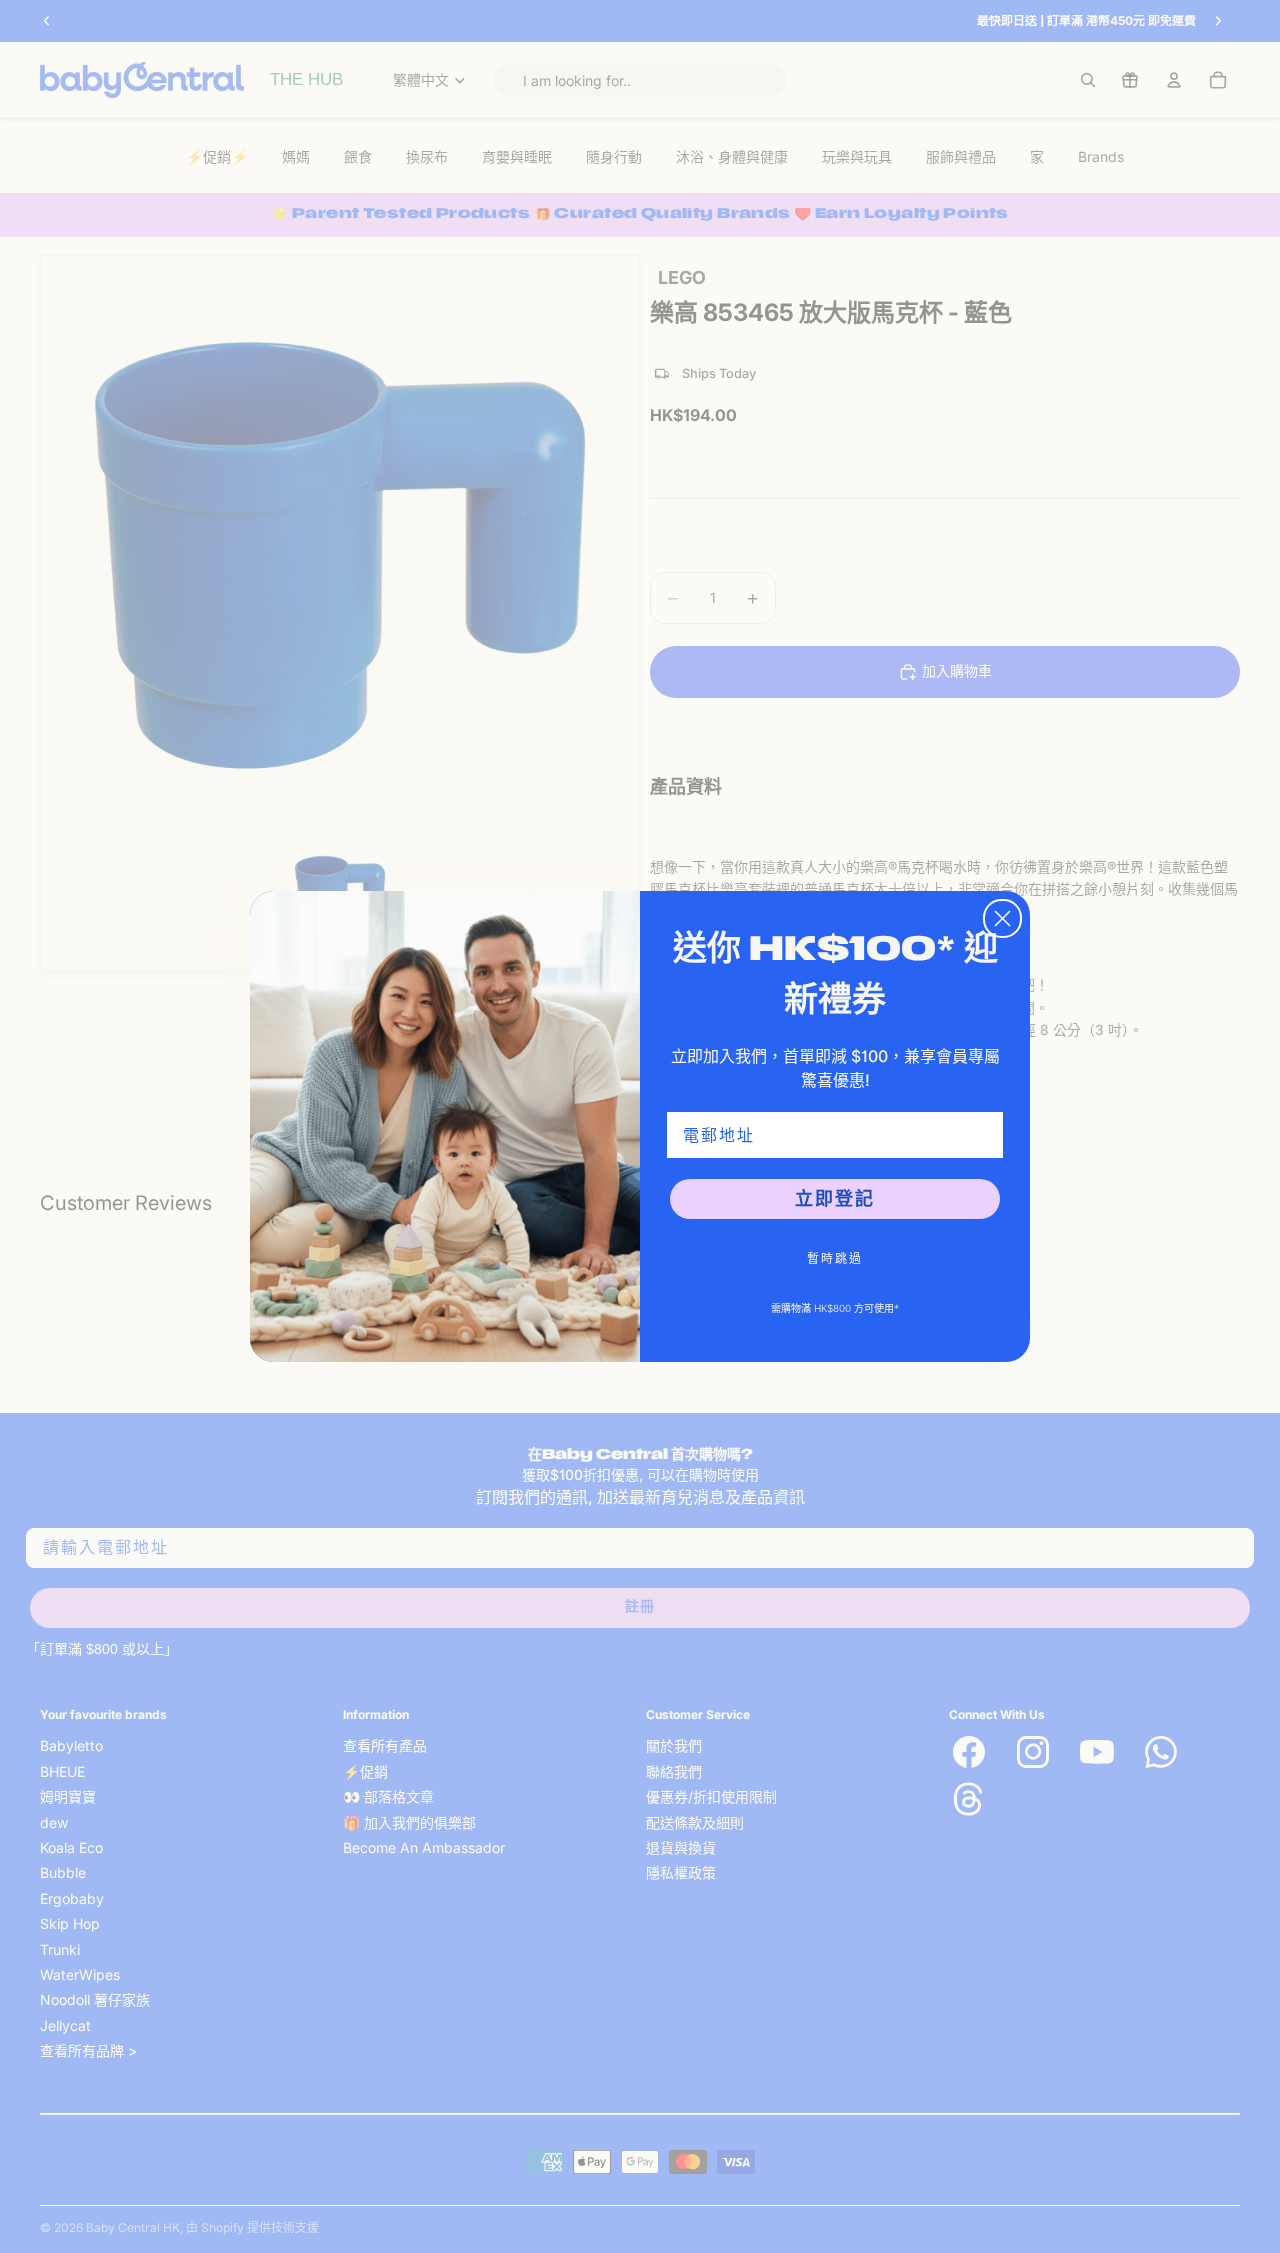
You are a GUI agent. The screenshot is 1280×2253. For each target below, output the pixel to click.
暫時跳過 (835, 1258)
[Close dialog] (1002, 918)
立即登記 (835, 1198)
